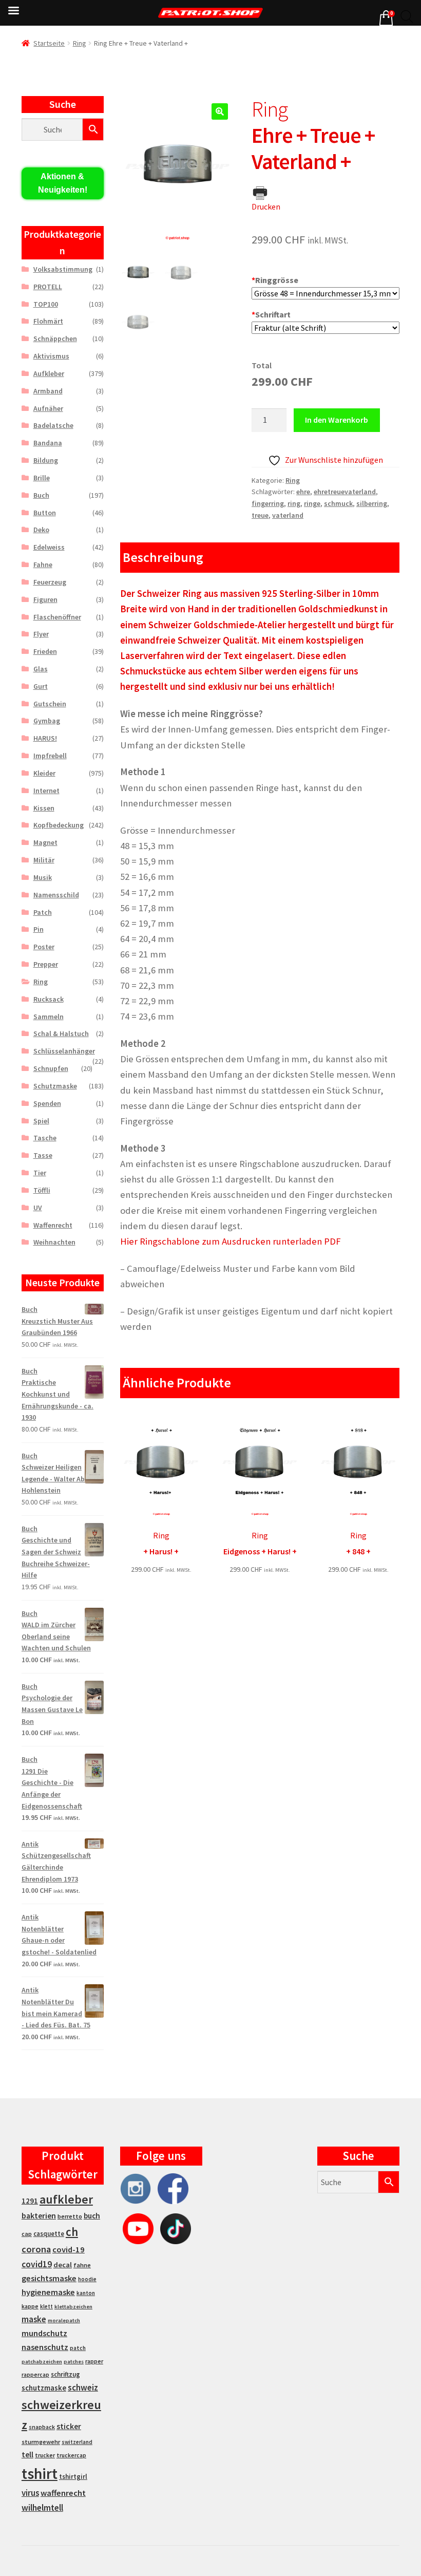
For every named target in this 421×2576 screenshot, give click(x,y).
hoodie (87, 2279)
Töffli (42, 1190)
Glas (41, 669)
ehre (303, 492)
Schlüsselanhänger (64, 1051)
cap (27, 2234)
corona (36, 2249)
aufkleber (66, 2199)
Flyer (41, 634)
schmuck (338, 503)
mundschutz (44, 2333)
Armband (48, 391)
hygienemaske (48, 2292)
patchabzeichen (42, 2362)
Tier (40, 1173)
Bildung (46, 460)
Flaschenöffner (57, 617)
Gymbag (47, 721)
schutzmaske (44, 2388)
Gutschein (50, 704)
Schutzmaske (55, 1086)
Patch (43, 912)
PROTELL (48, 287)
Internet (46, 791)
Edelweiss (49, 547)
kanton (86, 2293)
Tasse (43, 1155)
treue (260, 515)
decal (63, 2265)
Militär (44, 860)
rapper (94, 2361)
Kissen (44, 808)
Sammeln (49, 1017)
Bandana (48, 443)
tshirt (40, 2474)
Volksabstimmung (63, 269)
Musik (43, 877)
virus (30, 2493)
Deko (41, 530)
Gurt (41, 686)
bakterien (39, 2215)
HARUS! (45, 738)
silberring (372, 503)
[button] (220, 111)
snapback (42, 2427)
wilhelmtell (42, 2508)
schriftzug (65, 2374)
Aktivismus (51, 356)
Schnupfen (51, 1068)
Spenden (47, 1103)
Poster (44, 947)
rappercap (35, 2375)
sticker (69, 2426)
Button (45, 513)
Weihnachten (54, 1242)
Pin (39, 929)
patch (78, 2348)
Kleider (44, 773)
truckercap (71, 2455)
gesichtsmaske (49, 2278)
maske (34, 2319)
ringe (312, 503)
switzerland (77, 2442)
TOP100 (46, 304)
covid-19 (69, 2250)
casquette (49, 2234)
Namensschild (56, 895)
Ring (80, 43)
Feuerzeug (50, 582)
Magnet (45, 842)
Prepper (46, 964)
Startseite (49, 43)
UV (38, 1208)
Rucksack (49, 999)
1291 (30, 2201)
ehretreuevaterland (345, 492)
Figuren (45, 599)
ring (294, 503)
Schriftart (271, 314)
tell (27, 2455)
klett (46, 2306)
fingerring (268, 503)
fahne (82, 2265)
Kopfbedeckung (59, 825)
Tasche (45, 1138)
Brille (42, 478)
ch (72, 2232)
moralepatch (64, 2320)
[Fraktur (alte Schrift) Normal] (326, 328)
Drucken (266, 206)
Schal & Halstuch (61, 1033)
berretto (70, 2216)
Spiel (41, 1121)
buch (92, 2216)
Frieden (45, 651)
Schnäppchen (55, 339)
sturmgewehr (41, 2442)
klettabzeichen (73, 2307)
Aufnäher (48, 408)
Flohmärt (48, 321)
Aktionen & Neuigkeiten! (63, 183)
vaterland (288, 515)
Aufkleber (49, 373)
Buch (41, 495)
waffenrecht (63, 2493)
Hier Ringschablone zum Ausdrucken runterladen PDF (231, 1241)
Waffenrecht (53, 1225)
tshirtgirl (73, 2477)
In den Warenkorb (337, 420)
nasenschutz (45, 2347)
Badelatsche (53, 425)
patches (74, 2362)
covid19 (37, 2264)
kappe (30, 2306)
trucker (45, 2455)
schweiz (83, 2387)
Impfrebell (50, 756)
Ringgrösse (275, 280)
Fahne (43, 565)
